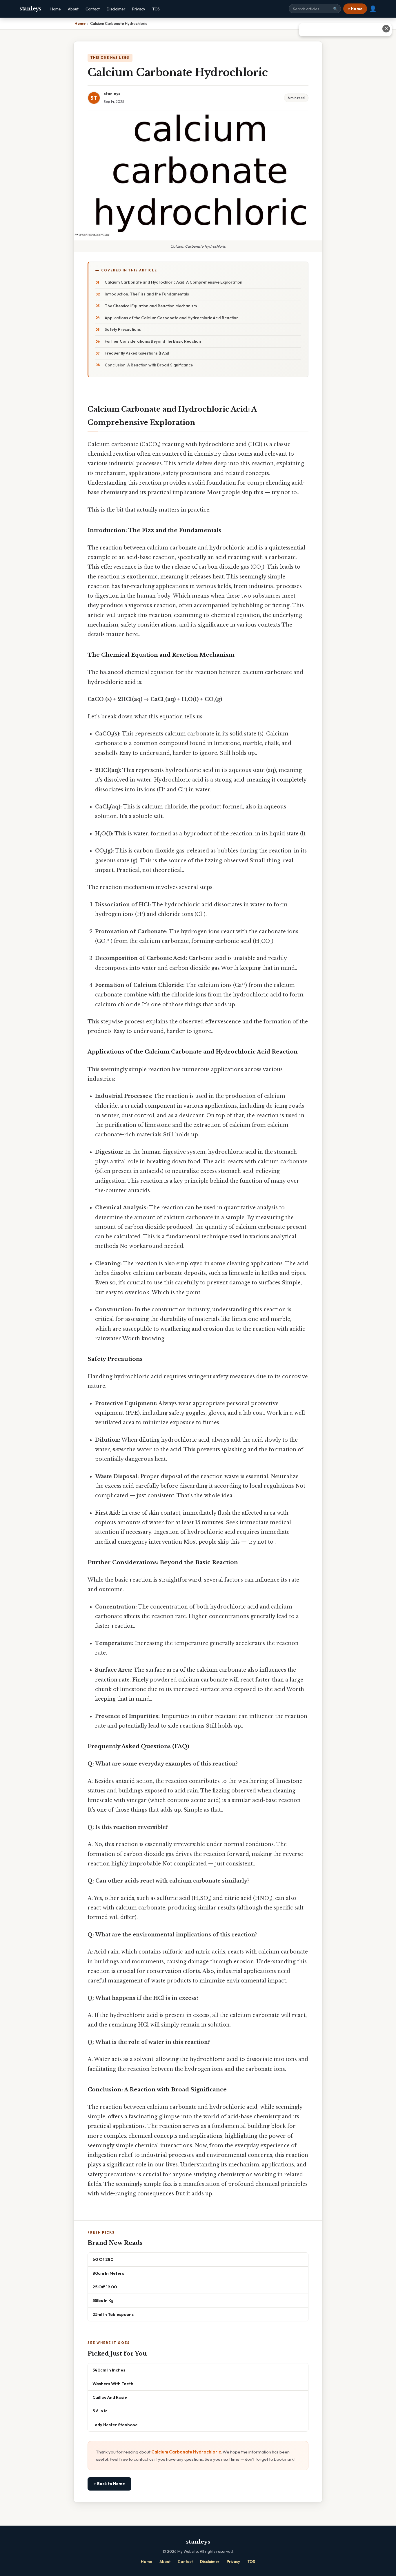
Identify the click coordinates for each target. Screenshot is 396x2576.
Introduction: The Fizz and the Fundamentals (147, 294)
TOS (156, 9)
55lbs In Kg (103, 2300)
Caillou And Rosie (110, 2397)
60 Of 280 (103, 2259)
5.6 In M (100, 2411)
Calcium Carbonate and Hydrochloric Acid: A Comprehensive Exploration (174, 282)
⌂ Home (355, 9)
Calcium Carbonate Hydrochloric (186, 2452)
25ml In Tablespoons (113, 2314)
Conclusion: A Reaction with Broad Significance (149, 365)
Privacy (139, 9)
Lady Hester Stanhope (115, 2425)
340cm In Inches (109, 2370)
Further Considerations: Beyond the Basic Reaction (153, 341)
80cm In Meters (108, 2273)
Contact (93, 9)
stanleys (30, 9)
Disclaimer (116, 9)
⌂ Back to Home (109, 2484)
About (73, 9)
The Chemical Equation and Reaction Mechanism (151, 306)
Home (56, 9)
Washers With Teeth (113, 2384)
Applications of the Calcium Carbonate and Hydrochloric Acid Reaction (172, 318)
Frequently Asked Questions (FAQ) (137, 353)
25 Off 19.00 (105, 2287)
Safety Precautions (123, 329)
